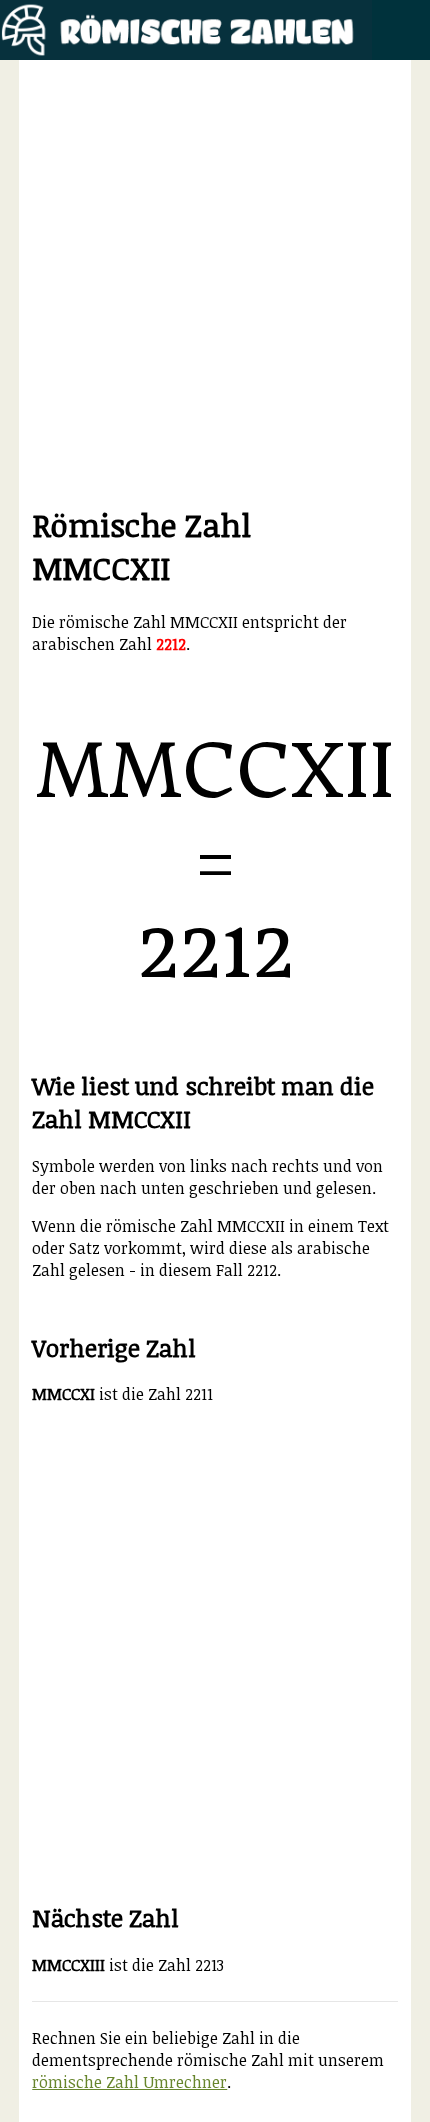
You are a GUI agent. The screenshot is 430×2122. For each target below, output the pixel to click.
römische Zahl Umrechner (129, 2082)
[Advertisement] (215, 288)
